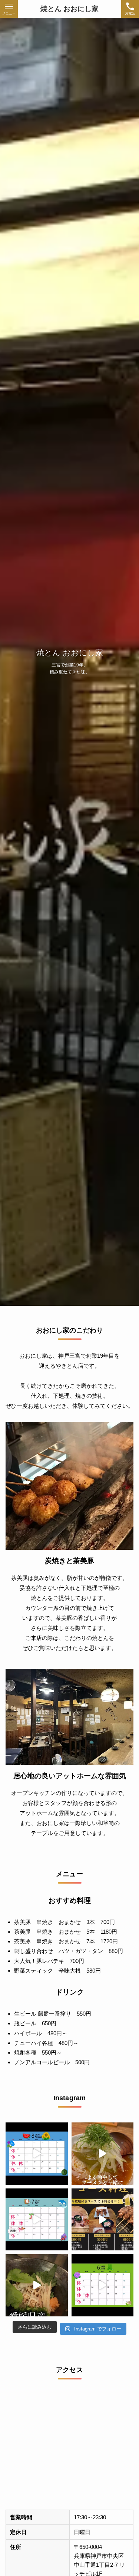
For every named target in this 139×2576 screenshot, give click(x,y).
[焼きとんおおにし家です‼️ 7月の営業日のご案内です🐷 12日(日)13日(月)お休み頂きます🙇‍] (37, 2220)
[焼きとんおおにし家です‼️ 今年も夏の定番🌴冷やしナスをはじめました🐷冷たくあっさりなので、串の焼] (103, 2154)
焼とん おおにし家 (69, 9)
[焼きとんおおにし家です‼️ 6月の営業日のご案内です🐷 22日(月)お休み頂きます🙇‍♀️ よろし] (103, 2285)
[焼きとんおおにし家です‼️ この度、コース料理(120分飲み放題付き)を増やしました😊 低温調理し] (103, 2220)
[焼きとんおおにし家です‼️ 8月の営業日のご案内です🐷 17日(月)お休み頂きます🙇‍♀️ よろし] (37, 2154)
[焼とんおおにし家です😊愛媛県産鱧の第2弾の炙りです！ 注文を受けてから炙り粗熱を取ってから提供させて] (37, 2285)
